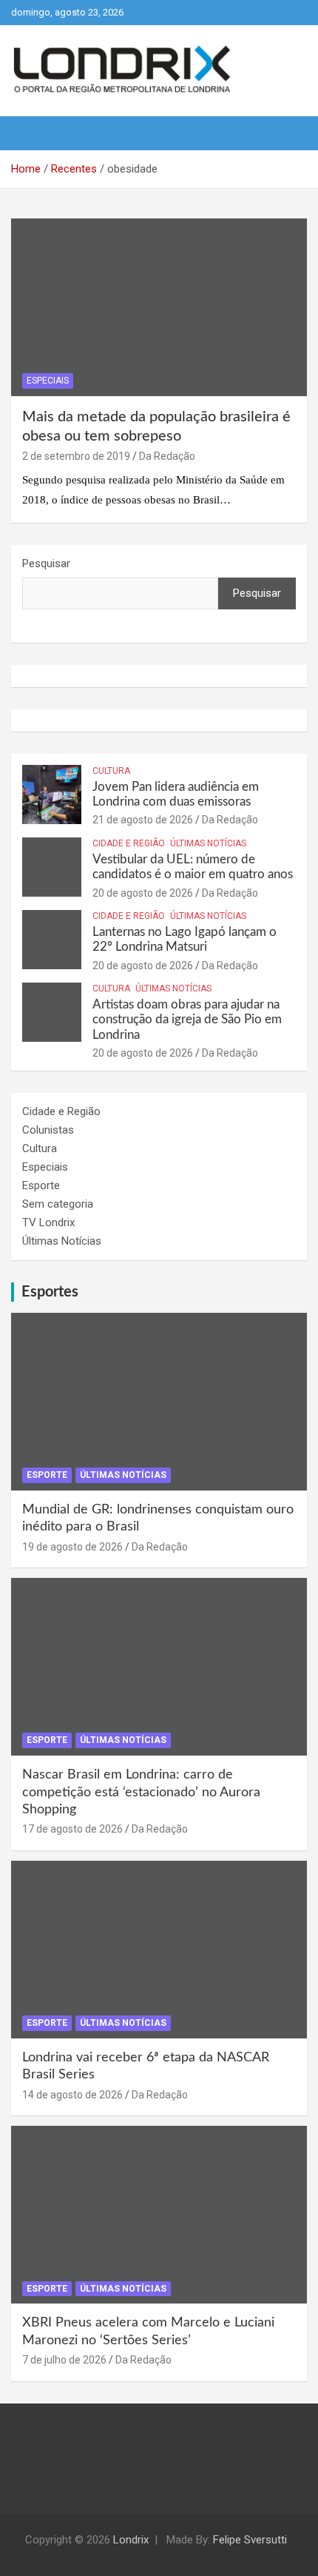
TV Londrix (48, 1222)
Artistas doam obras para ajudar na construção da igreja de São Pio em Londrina (187, 1020)
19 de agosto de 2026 (72, 1547)
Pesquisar (46, 563)
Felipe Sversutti (250, 2540)
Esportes (50, 1292)
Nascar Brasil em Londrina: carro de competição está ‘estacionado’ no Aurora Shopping (141, 1792)
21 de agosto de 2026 (143, 820)
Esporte (41, 1185)
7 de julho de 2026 (64, 2360)
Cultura (111, 771)
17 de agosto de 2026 (72, 1829)
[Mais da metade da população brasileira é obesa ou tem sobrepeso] (159, 307)
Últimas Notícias (208, 843)
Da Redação (167, 456)
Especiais (48, 381)
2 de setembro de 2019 (76, 456)
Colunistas (48, 1130)
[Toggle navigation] (30, 133)
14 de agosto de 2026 (72, 2095)
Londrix (131, 2540)
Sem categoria (58, 1204)
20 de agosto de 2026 (143, 893)
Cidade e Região (129, 843)
